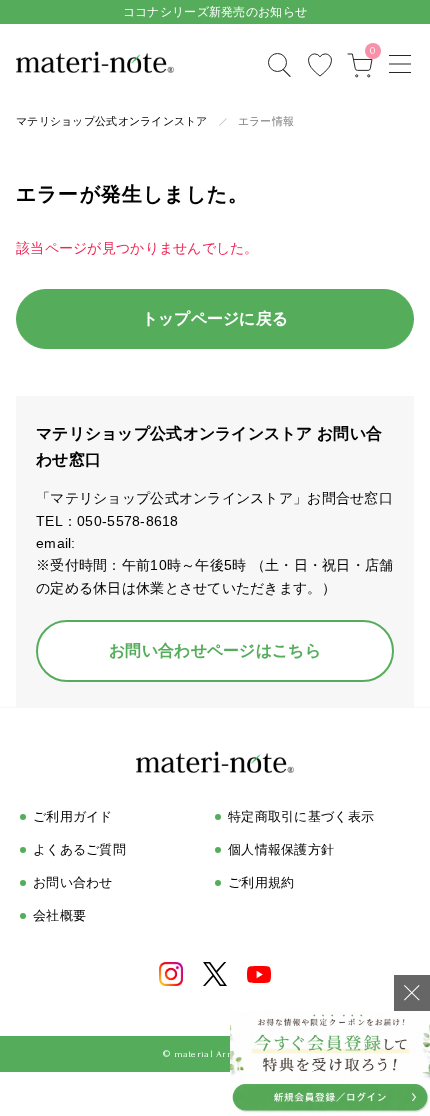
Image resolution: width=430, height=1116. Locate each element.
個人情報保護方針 (281, 849)
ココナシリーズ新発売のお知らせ (215, 12)
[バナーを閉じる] (412, 993)
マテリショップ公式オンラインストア (112, 121)
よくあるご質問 (79, 849)
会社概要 (59, 915)
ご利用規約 (261, 882)
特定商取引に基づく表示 (301, 816)
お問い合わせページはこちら (215, 650)
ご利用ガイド (73, 816)
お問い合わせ (73, 882)
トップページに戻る (215, 318)
